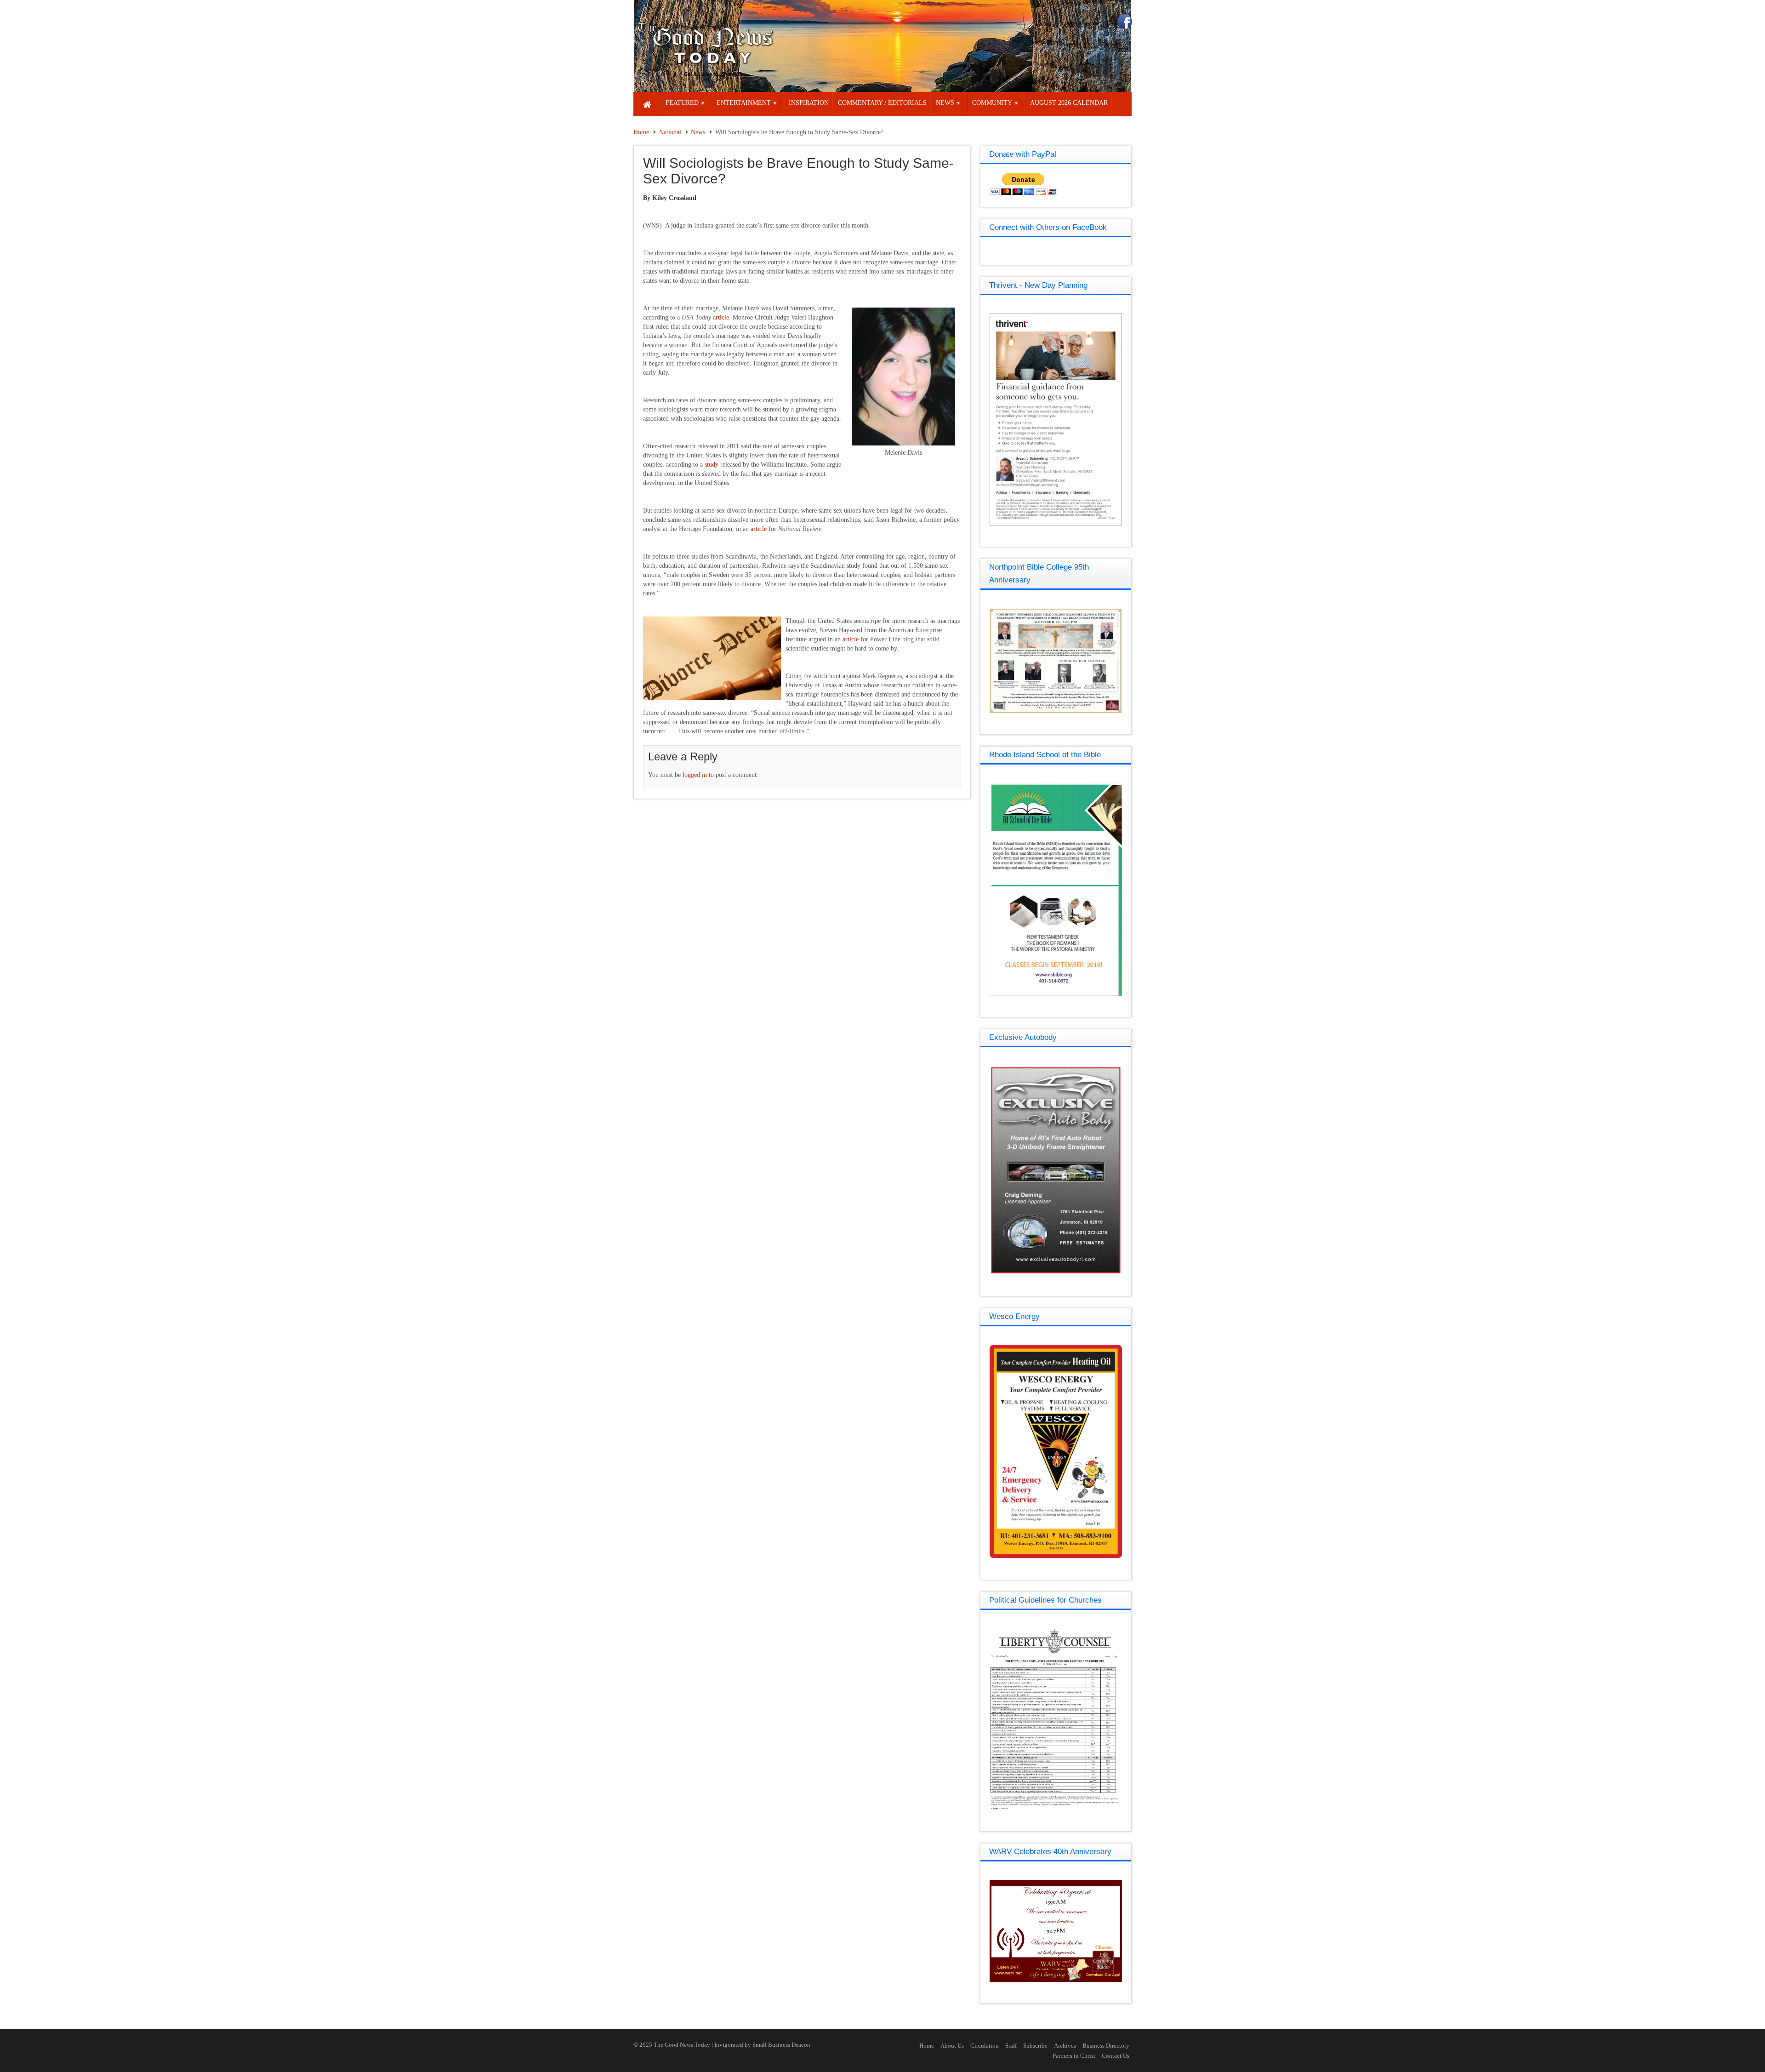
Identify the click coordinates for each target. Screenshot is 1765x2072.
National (670, 132)
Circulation (985, 2046)
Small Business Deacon (781, 2045)
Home (641, 132)
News (698, 132)
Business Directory (1106, 2046)
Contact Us (1116, 2056)
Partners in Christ (1074, 2056)
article (721, 317)
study (712, 465)
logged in (695, 775)
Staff (1011, 2046)
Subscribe (1035, 2046)
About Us (952, 2046)
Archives (1065, 2046)
